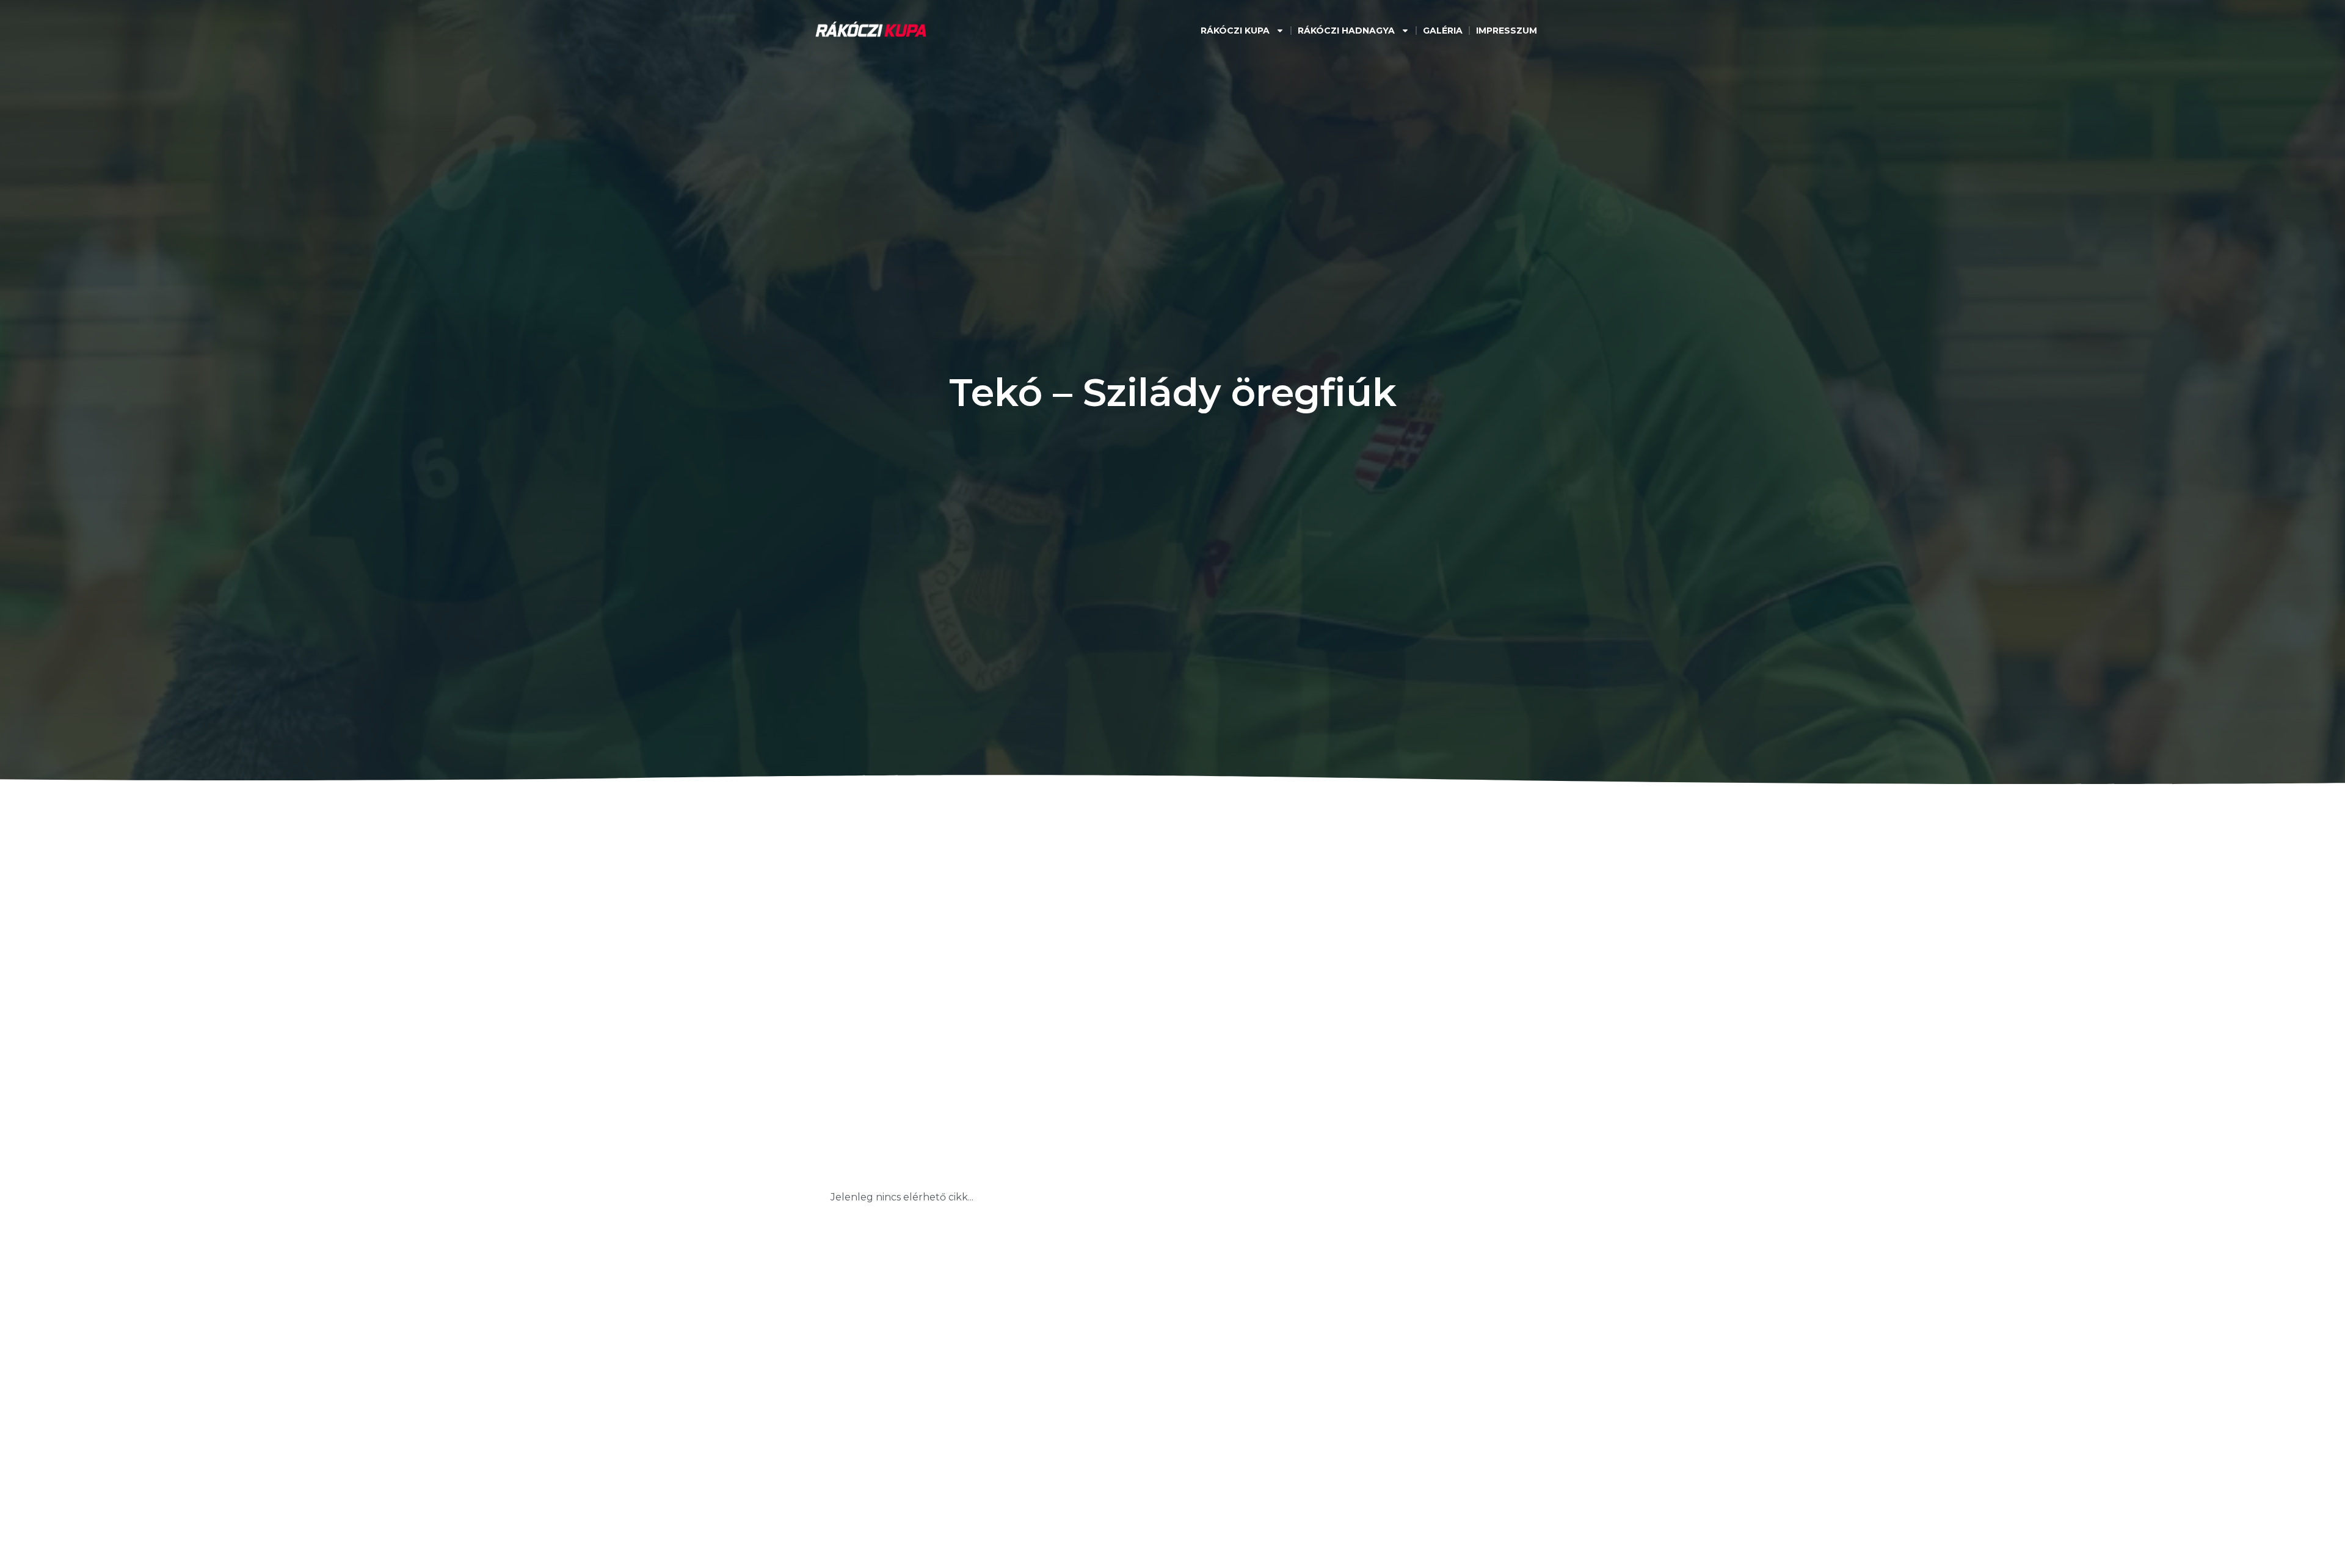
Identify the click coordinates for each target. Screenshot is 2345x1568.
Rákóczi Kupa (1235, 31)
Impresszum (1507, 31)
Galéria (1443, 31)
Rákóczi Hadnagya (1346, 31)
